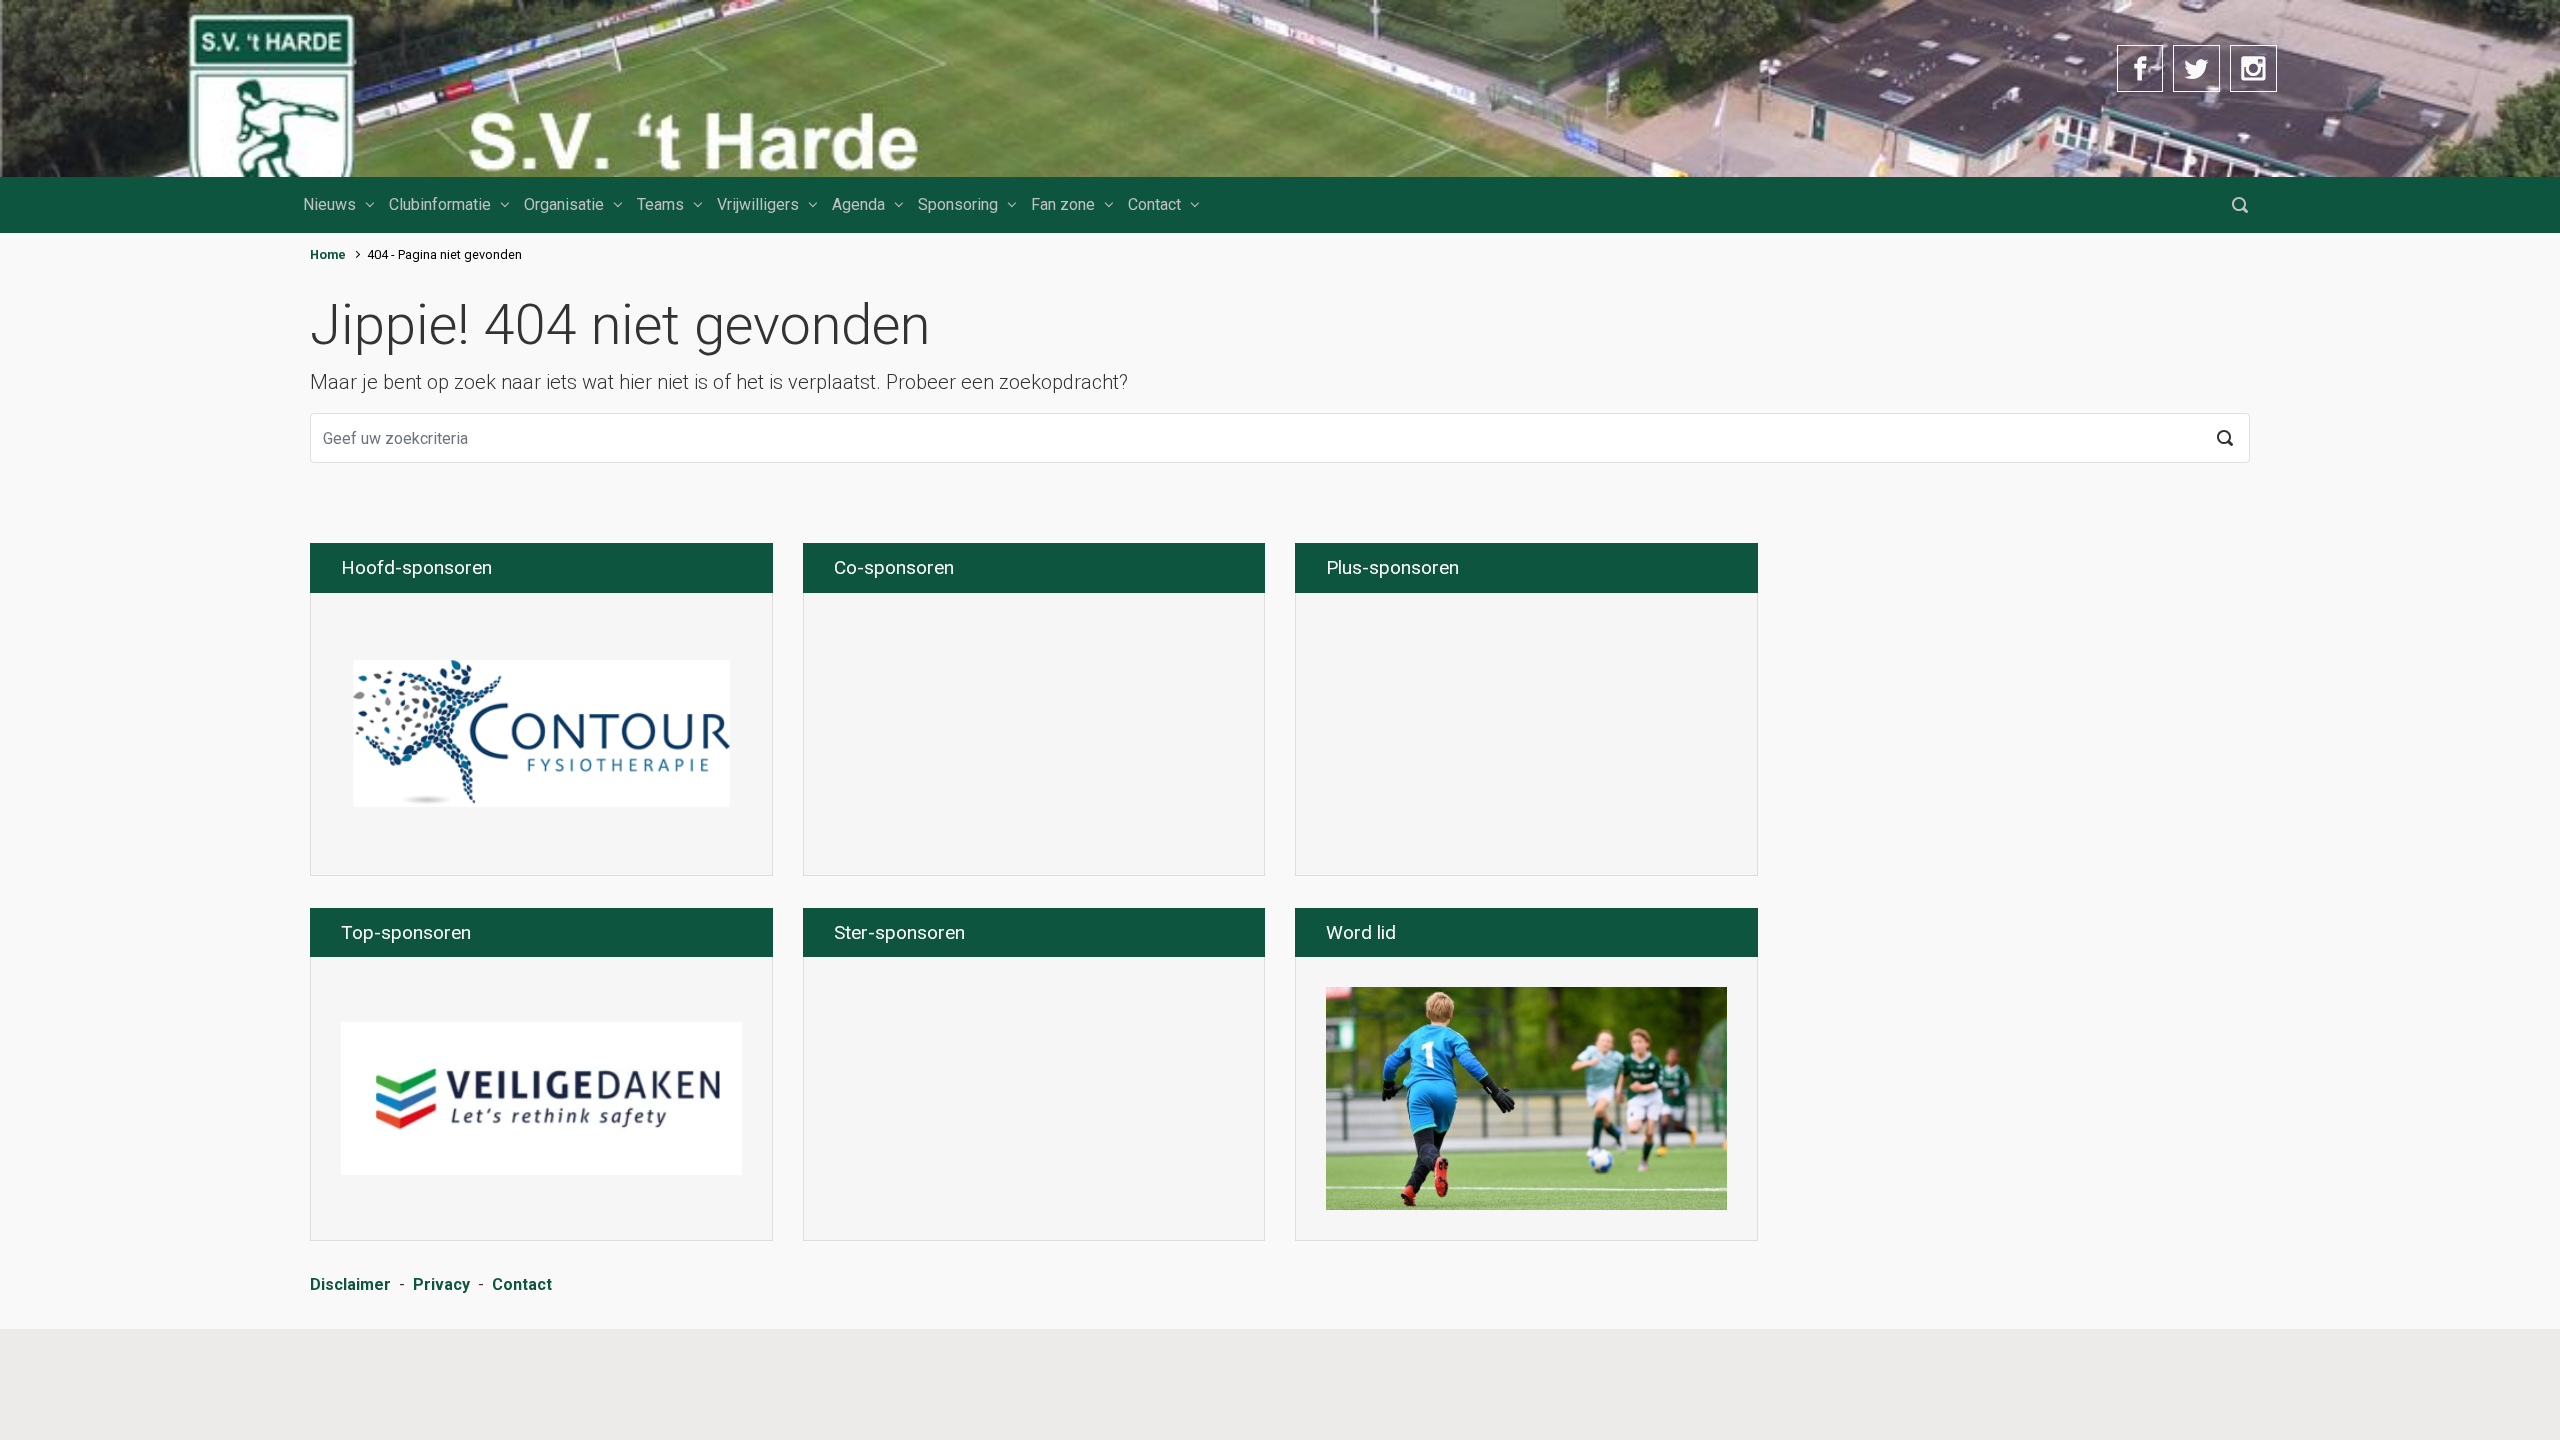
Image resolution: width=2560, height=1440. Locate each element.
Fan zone (1063, 204)
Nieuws (329, 204)
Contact (1154, 204)
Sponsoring (958, 204)
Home (328, 254)
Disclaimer (350, 1284)
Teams (660, 204)
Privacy (441, 1284)
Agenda (858, 204)
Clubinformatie (440, 204)
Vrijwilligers (758, 204)
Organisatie (564, 204)
